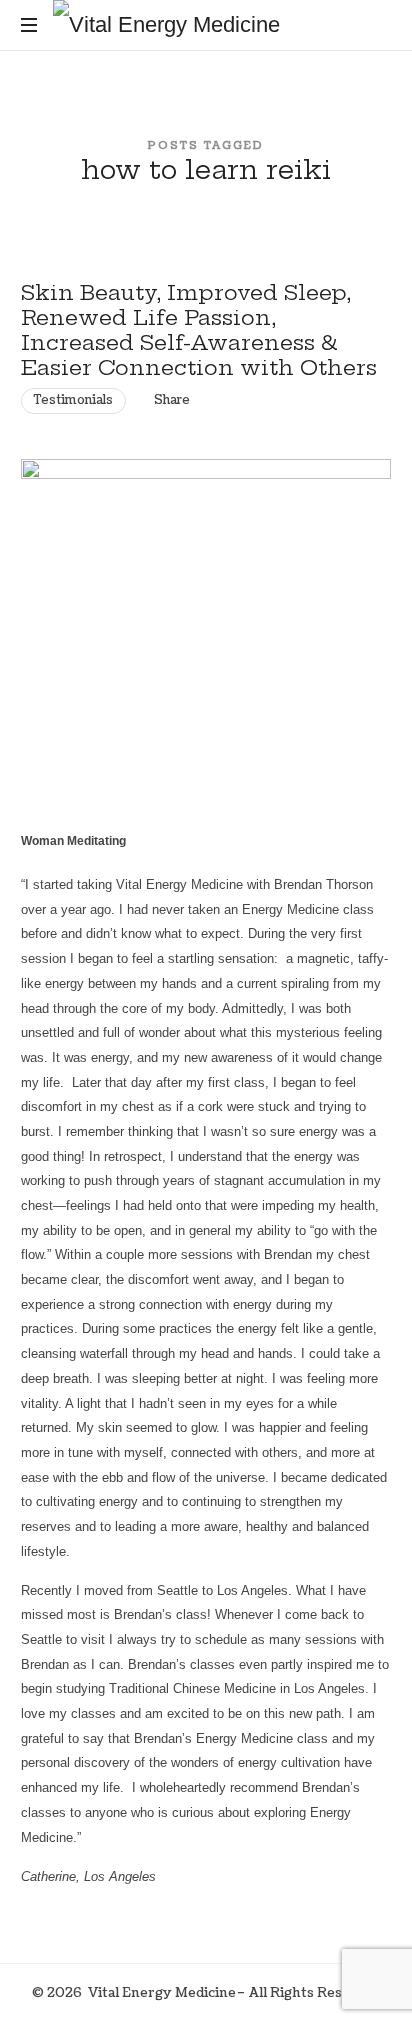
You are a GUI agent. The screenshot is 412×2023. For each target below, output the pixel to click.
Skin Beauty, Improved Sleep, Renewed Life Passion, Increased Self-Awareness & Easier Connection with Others (199, 329)
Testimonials (73, 400)
